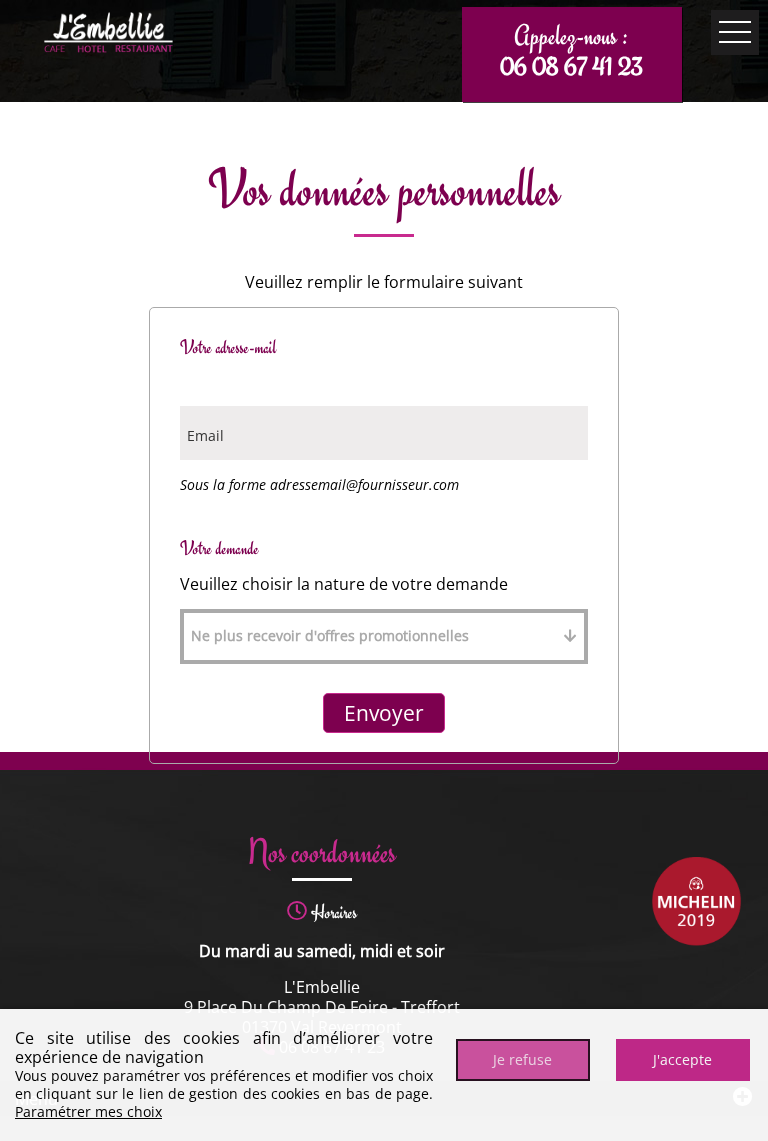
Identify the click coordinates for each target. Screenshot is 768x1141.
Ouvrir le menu (735, 32)
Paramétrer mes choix (88, 1111)
